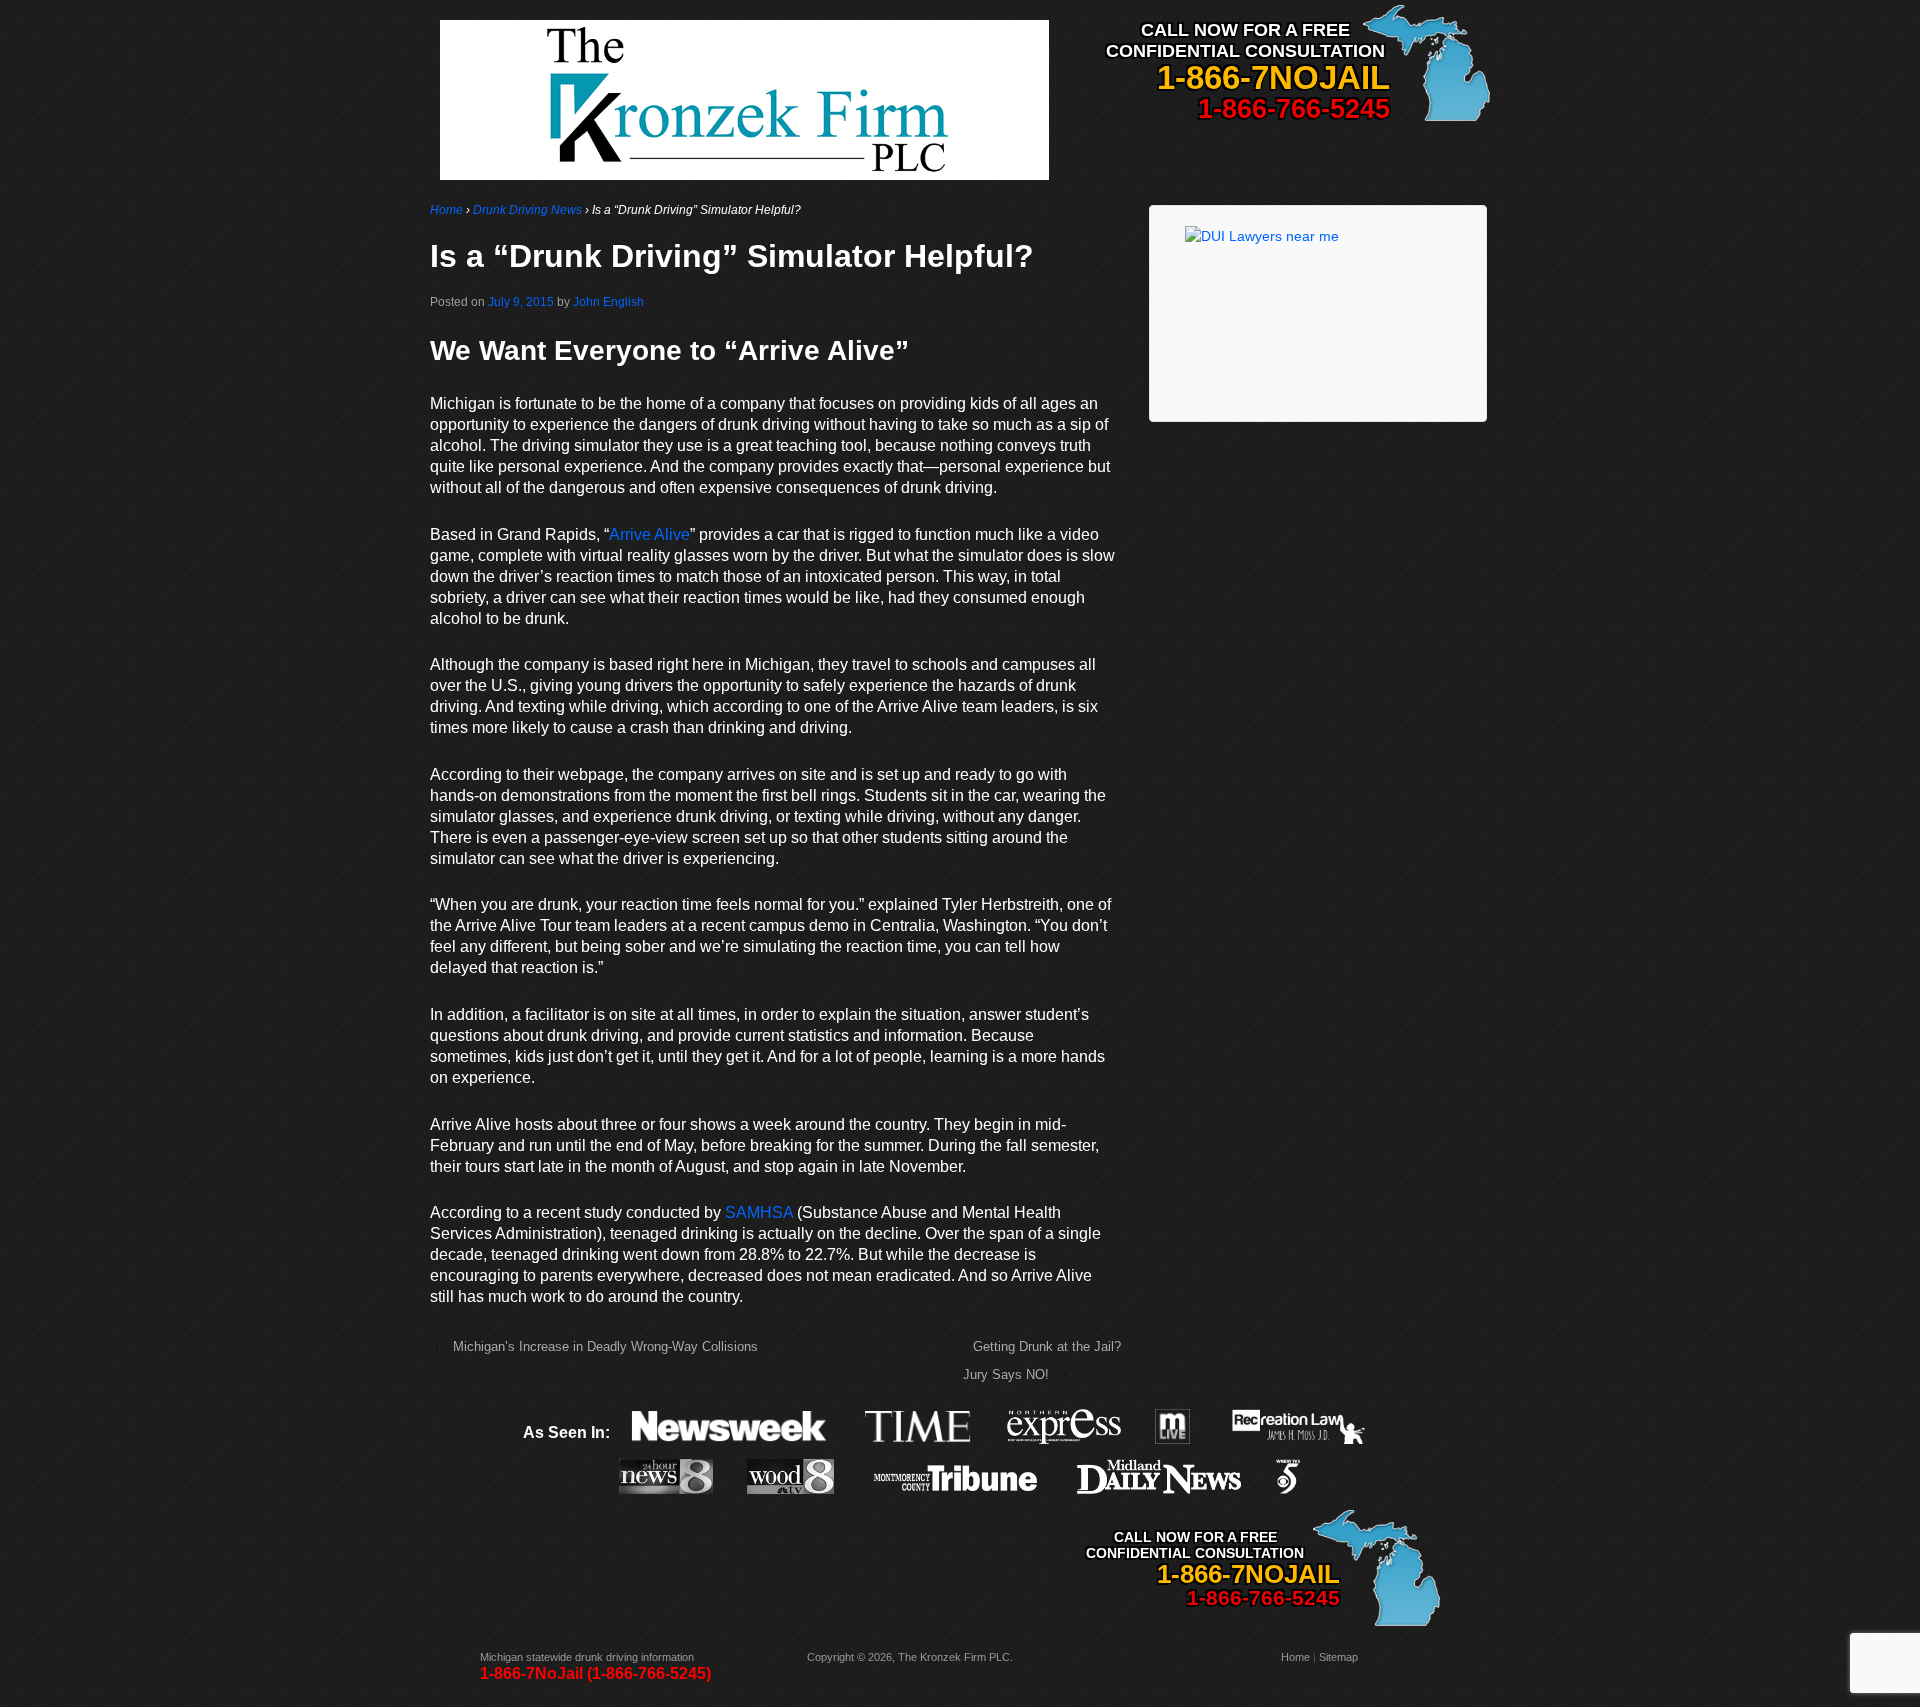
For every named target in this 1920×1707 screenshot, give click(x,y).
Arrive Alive (649, 534)
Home (446, 210)
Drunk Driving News (527, 210)
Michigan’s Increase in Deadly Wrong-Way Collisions (605, 1346)
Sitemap (1338, 1657)
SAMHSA (759, 1212)
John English (608, 302)
